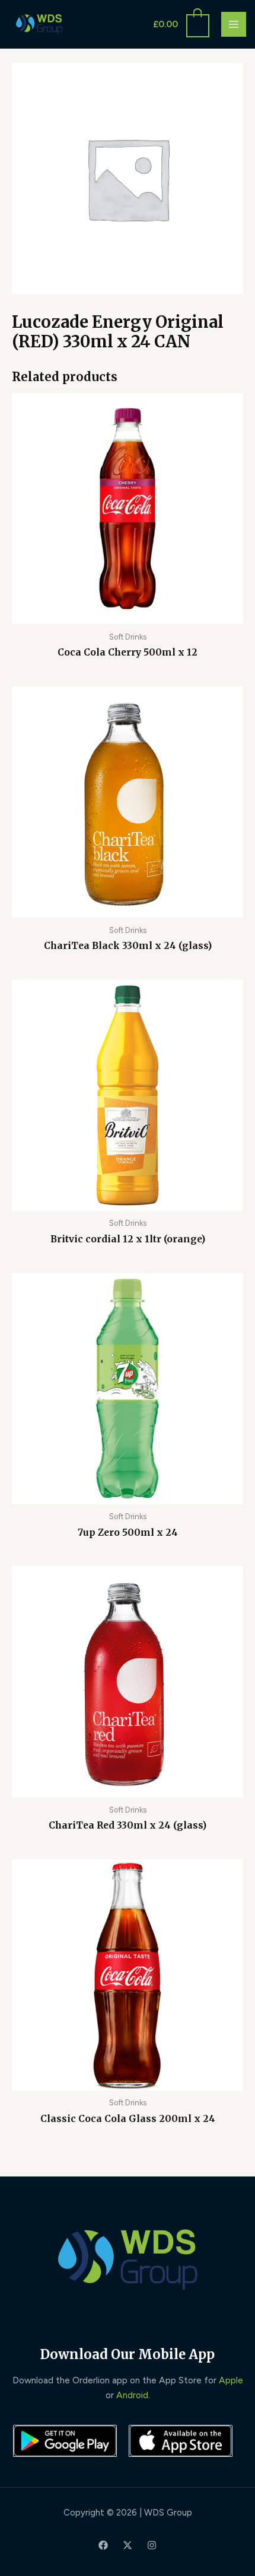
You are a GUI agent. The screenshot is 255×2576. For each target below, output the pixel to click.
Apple (231, 2380)
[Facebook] (103, 2545)
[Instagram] (152, 2545)
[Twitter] (128, 2545)
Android (132, 2395)
